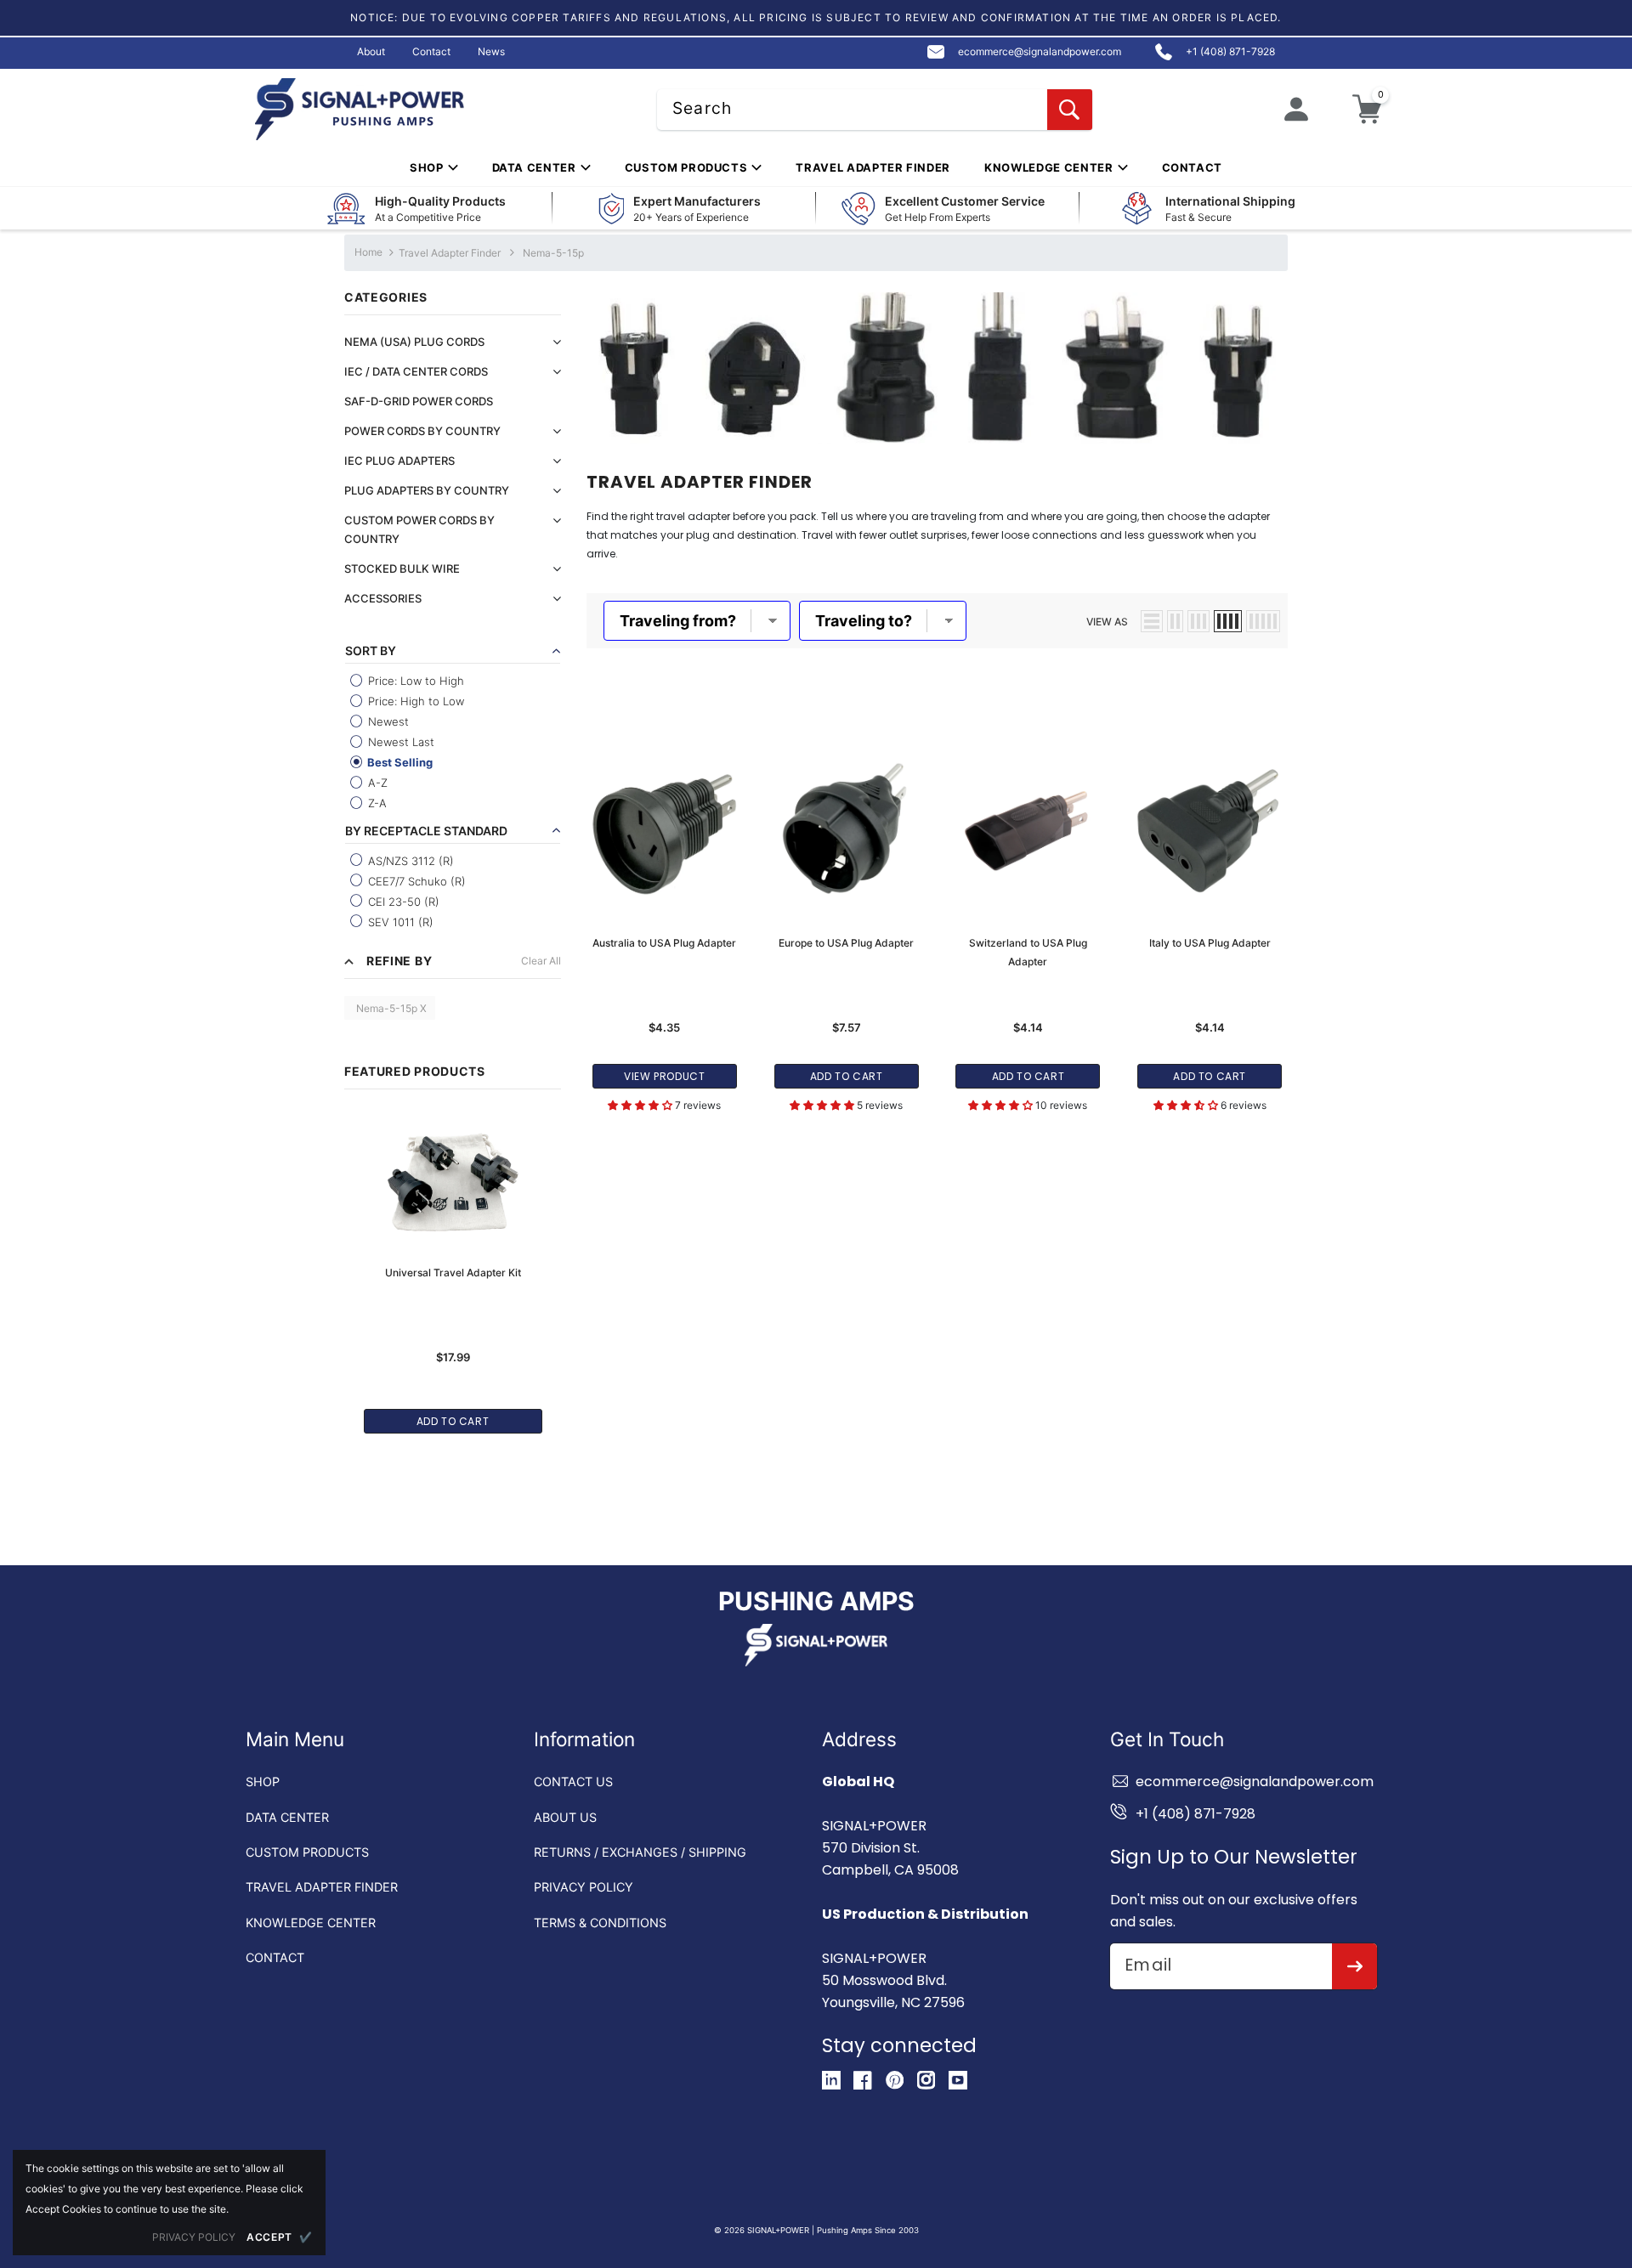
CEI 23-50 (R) (402, 902)
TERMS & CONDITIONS (600, 1923)
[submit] (1354, 1966)
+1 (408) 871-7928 (1196, 1814)
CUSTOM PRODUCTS (307, 1852)
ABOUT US (565, 1817)
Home (368, 252)
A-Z (376, 783)
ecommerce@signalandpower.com (1255, 1782)
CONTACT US (573, 1782)
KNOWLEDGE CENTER (311, 1923)
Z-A (376, 803)
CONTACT (275, 1957)
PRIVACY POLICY (584, 1887)
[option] (453, 1264)
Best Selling (399, 762)
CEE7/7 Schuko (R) (415, 881)
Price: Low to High (414, 681)
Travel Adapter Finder (450, 253)
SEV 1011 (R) (399, 922)
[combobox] (875, 110)
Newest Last (399, 742)
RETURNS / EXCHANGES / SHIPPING (640, 1852)
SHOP (263, 1782)
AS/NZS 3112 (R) (409, 861)
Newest (387, 721)
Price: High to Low (414, 701)
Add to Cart (453, 1421)
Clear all (541, 961)
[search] (1070, 110)
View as (1107, 622)
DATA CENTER (287, 1817)
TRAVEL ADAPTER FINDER (322, 1887)
